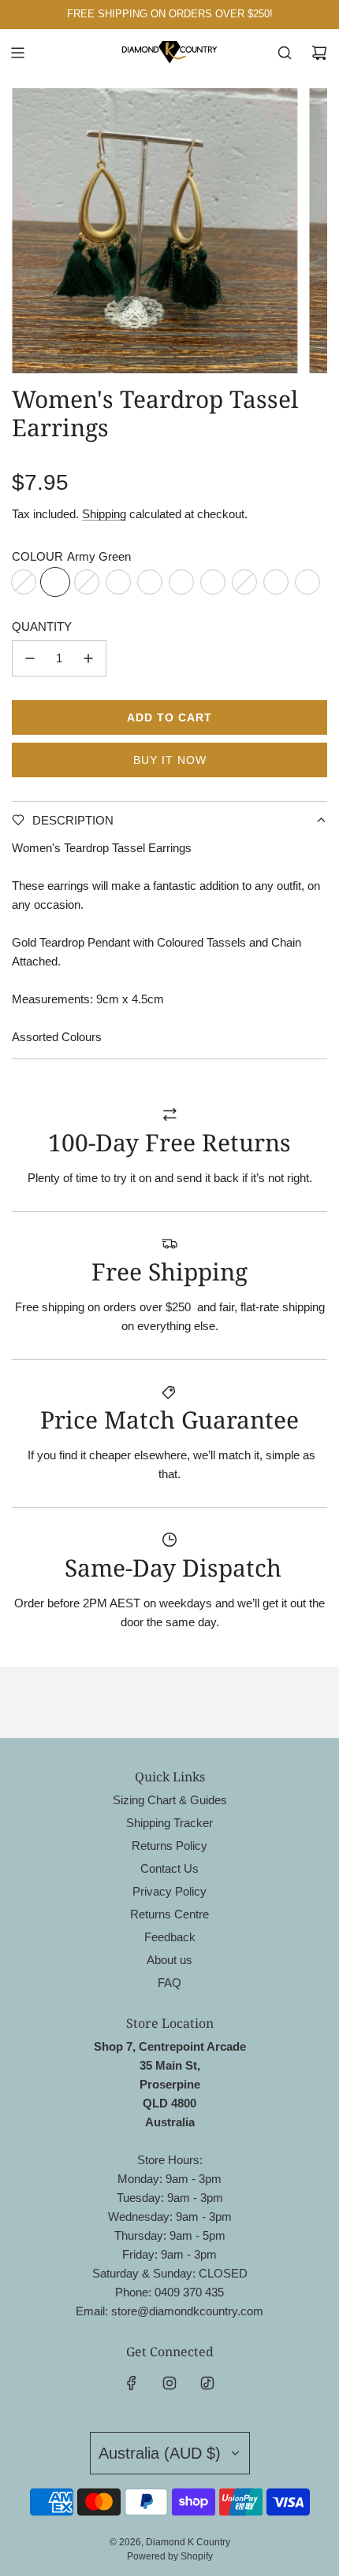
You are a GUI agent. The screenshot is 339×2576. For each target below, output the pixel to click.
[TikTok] (207, 2383)
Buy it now (170, 760)
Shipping (104, 514)
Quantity (42, 626)
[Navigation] (17, 53)
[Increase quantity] (88, 658)
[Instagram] (169, 2383)
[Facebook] (132, 2383)
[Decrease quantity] (30, 658)
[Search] (285, 53)
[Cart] (319, 53)
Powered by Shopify (170, 2556)
